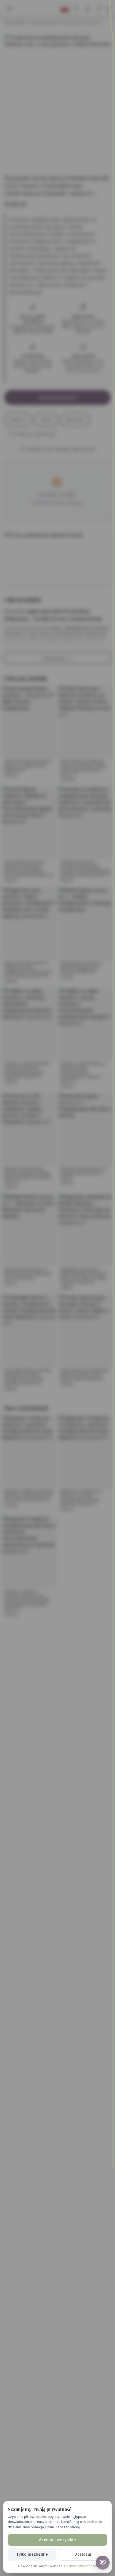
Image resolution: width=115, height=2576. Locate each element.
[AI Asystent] (103, 2563)
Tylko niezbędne (32, 2554)
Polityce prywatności (80, 2566)
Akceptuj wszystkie (57, 2540)
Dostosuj (83, 2554)
